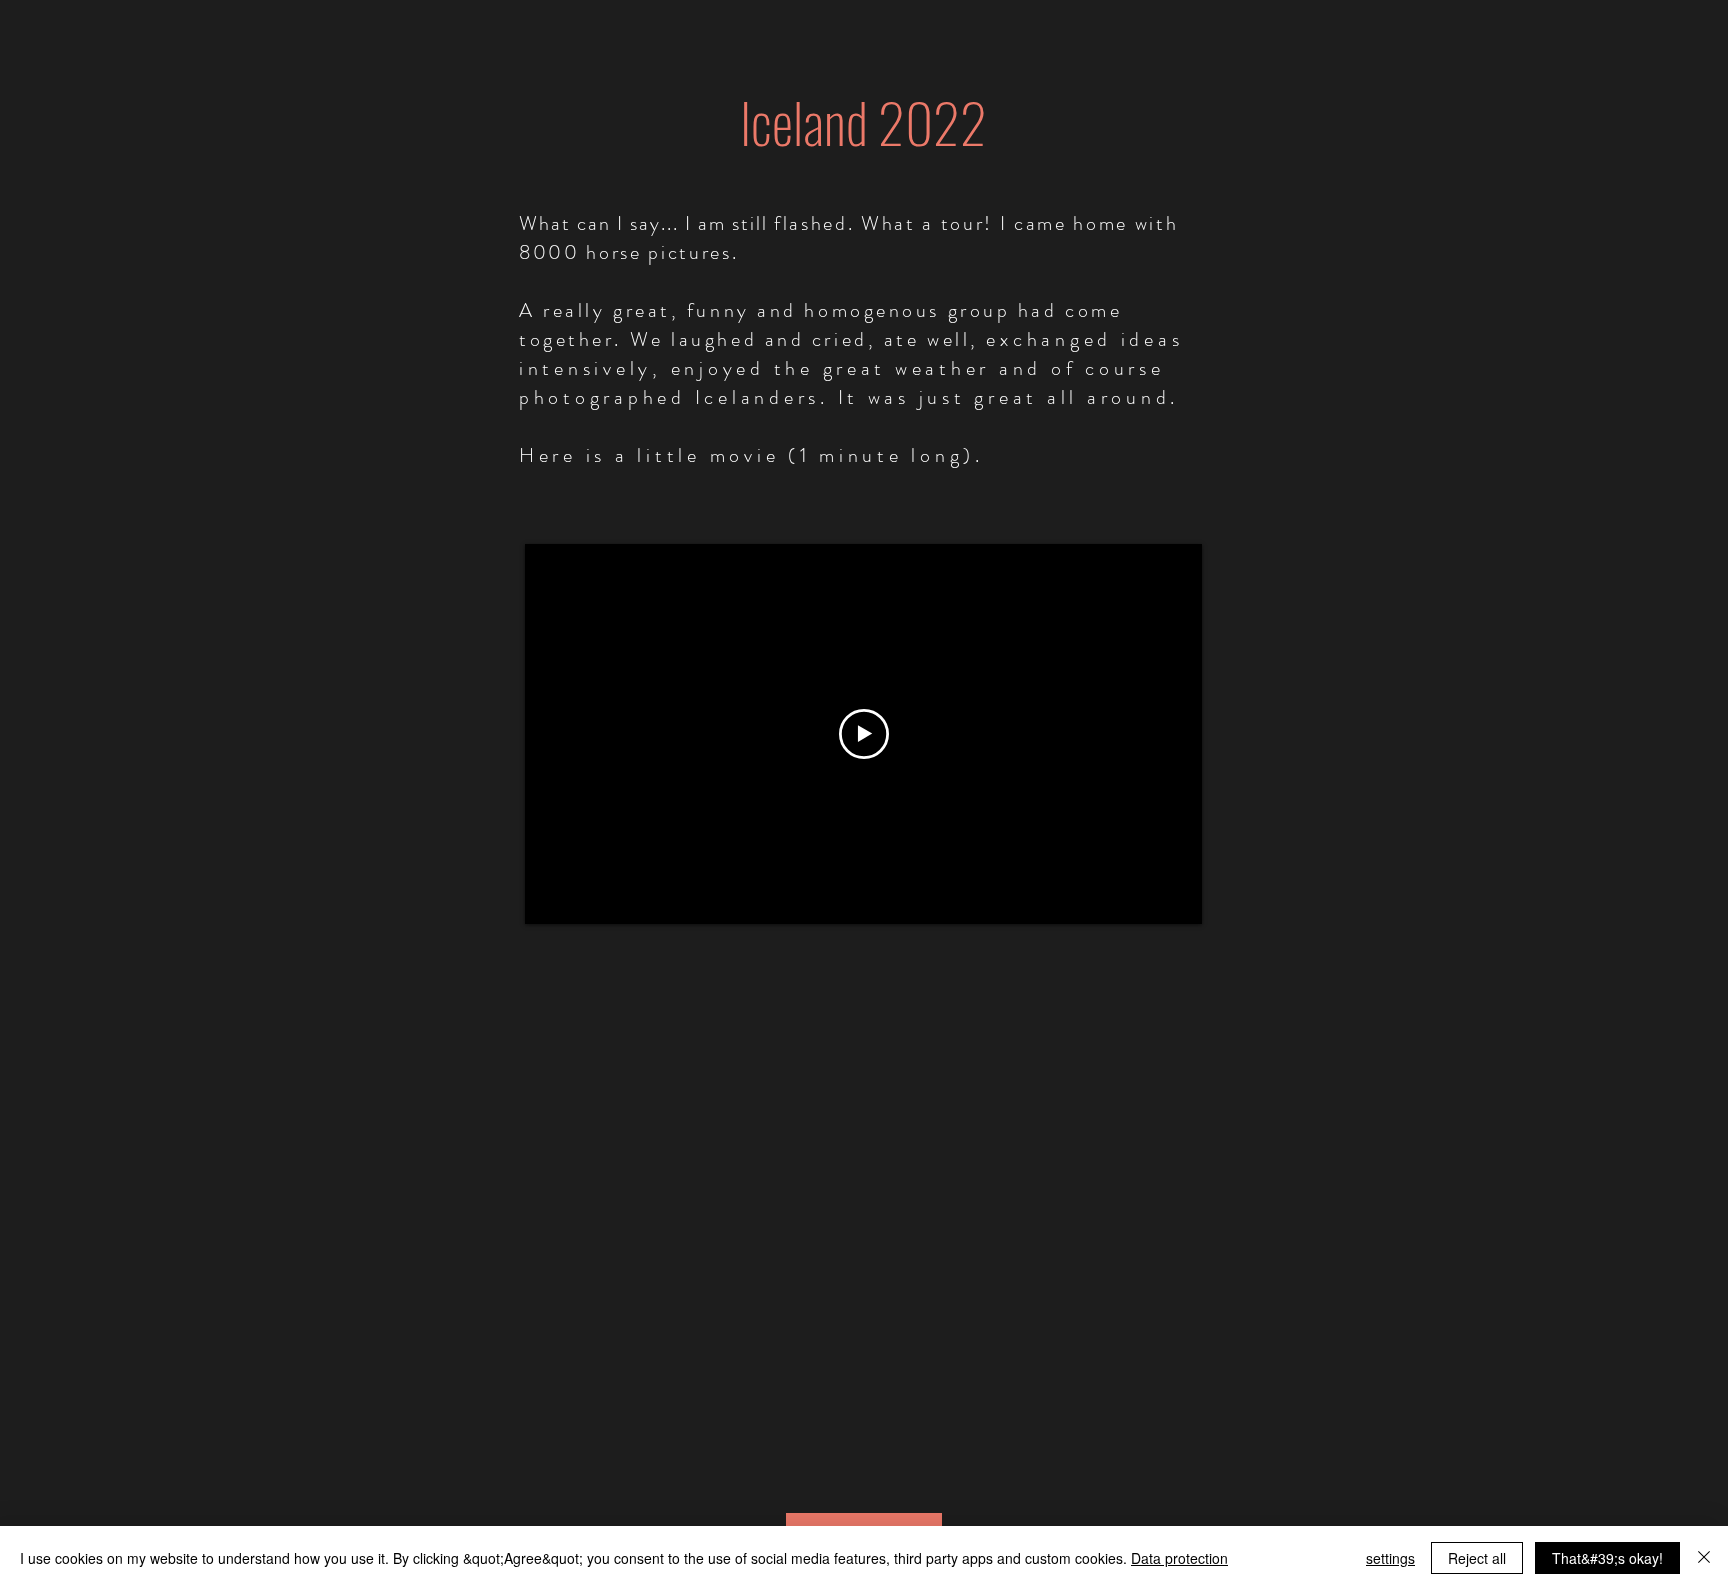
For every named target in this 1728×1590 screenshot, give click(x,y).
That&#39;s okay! (1607, 1558)
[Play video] (864, 734)
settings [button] (1390, 1558)
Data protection (1179, 1558)
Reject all (1477, 1558)
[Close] (1704, 1558)
